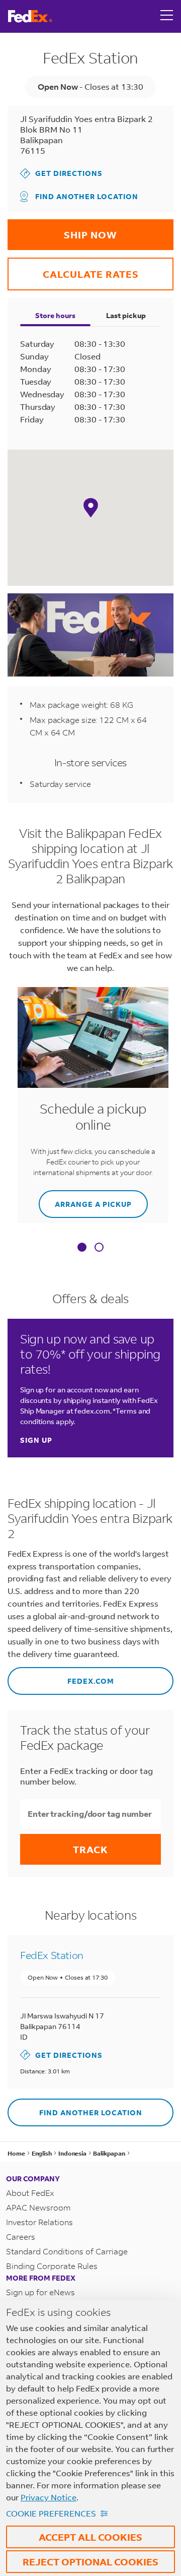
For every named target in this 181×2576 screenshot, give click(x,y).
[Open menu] (167, 16)
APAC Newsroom (38, 2207)
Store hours (55, 315)
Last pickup (126, 315)
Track (90, 1849)
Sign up (36, 1440)
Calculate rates (73, 269)
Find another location (87, 196)
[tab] (82, 1248)
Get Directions (61, 173)
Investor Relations (39, 2222)
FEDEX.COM (61, 1676)
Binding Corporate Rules (52, 2266)
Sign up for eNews (40, 2292)
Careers (21, 2236)
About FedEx (30, 2193)
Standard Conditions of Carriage (67, 2251)
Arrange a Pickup (85, 1200)
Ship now (68, 230)
